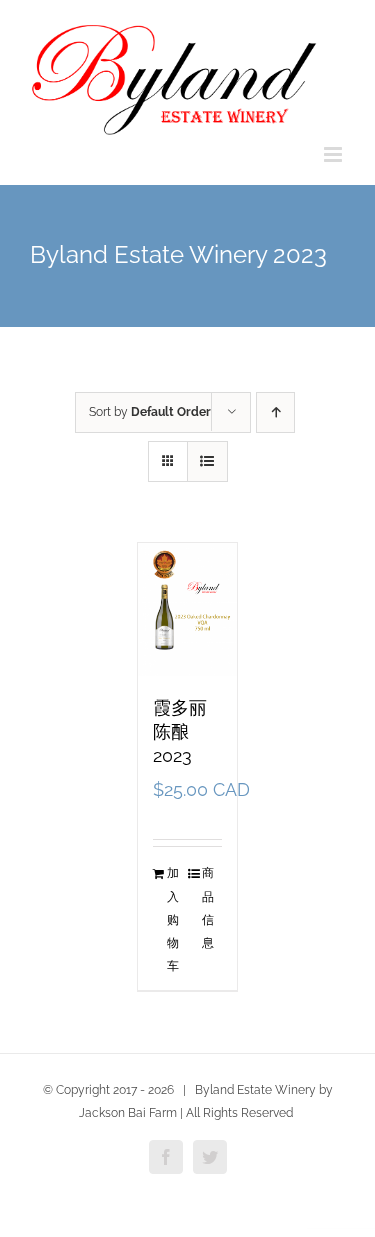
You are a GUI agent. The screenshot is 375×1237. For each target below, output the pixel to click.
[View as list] (207, 461)
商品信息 (208, 907)
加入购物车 (173, 919)
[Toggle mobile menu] (334, 154)
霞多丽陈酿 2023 (180, 731)
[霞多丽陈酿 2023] (188, 609)
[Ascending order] (275, 412)
